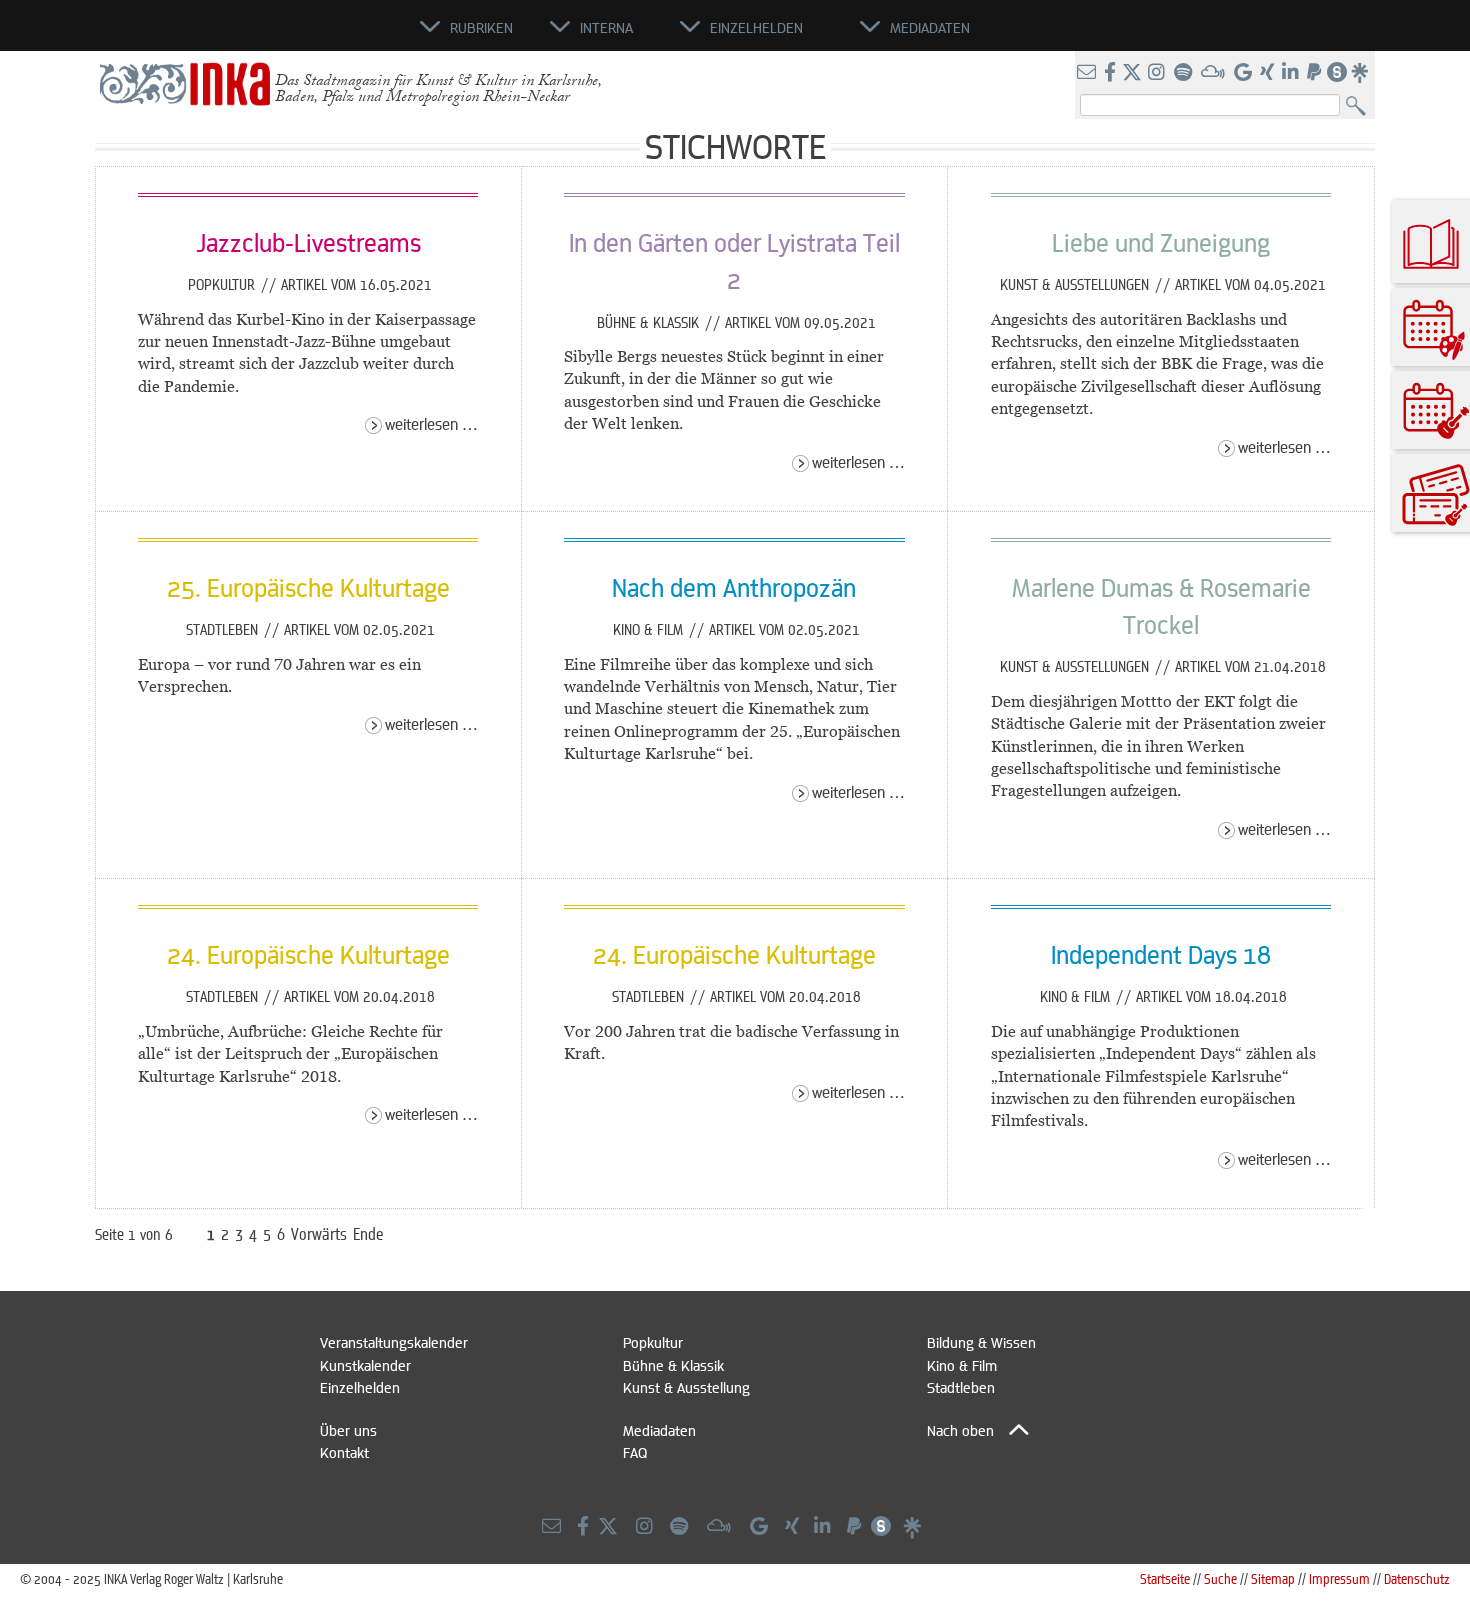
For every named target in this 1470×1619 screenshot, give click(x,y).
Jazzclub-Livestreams (308, 242)
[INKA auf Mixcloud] (1215, 73)
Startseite (1165, 1578)
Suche (1220, 1578)
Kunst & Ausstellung (686, 1387)
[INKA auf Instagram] (1158, 73)
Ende (368, 1234)
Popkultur (223, 284)
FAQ (635, 1452)
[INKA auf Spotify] (1185, 73)
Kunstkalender (365, 1365)
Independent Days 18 (1161, 954)
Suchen (1360, 106)
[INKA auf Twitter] (1132, 73)
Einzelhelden (360, 1387)
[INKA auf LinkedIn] (1292, 73)
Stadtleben (224, 629)
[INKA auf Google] (1245, 73)
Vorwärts (319, 1234)
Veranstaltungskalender (394, 1342)
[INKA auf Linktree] (1361, 73)
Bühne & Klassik (650, 322)
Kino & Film (650, 629)
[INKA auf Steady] (1337, 73)
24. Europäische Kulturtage (308, 954)
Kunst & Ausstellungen (1076, 284)
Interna (606, 27)
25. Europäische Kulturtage (308, 587)
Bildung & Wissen (981, 1342)
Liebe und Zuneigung (1161, 242)
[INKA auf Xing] (1269, 73)
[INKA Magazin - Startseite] (330, 36)
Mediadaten (659, 1430)
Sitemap (1273, 1578)
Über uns (348, 1430)
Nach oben (960, 1430)
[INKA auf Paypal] (1316, 73)
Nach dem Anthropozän (734, 587)
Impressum (1339, 1578)
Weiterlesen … (431, 423)
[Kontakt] (1088, 73)
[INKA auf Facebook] (1112, 73)
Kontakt (344, 1452)
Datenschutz (1417, 1578)
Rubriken (481, 27)
